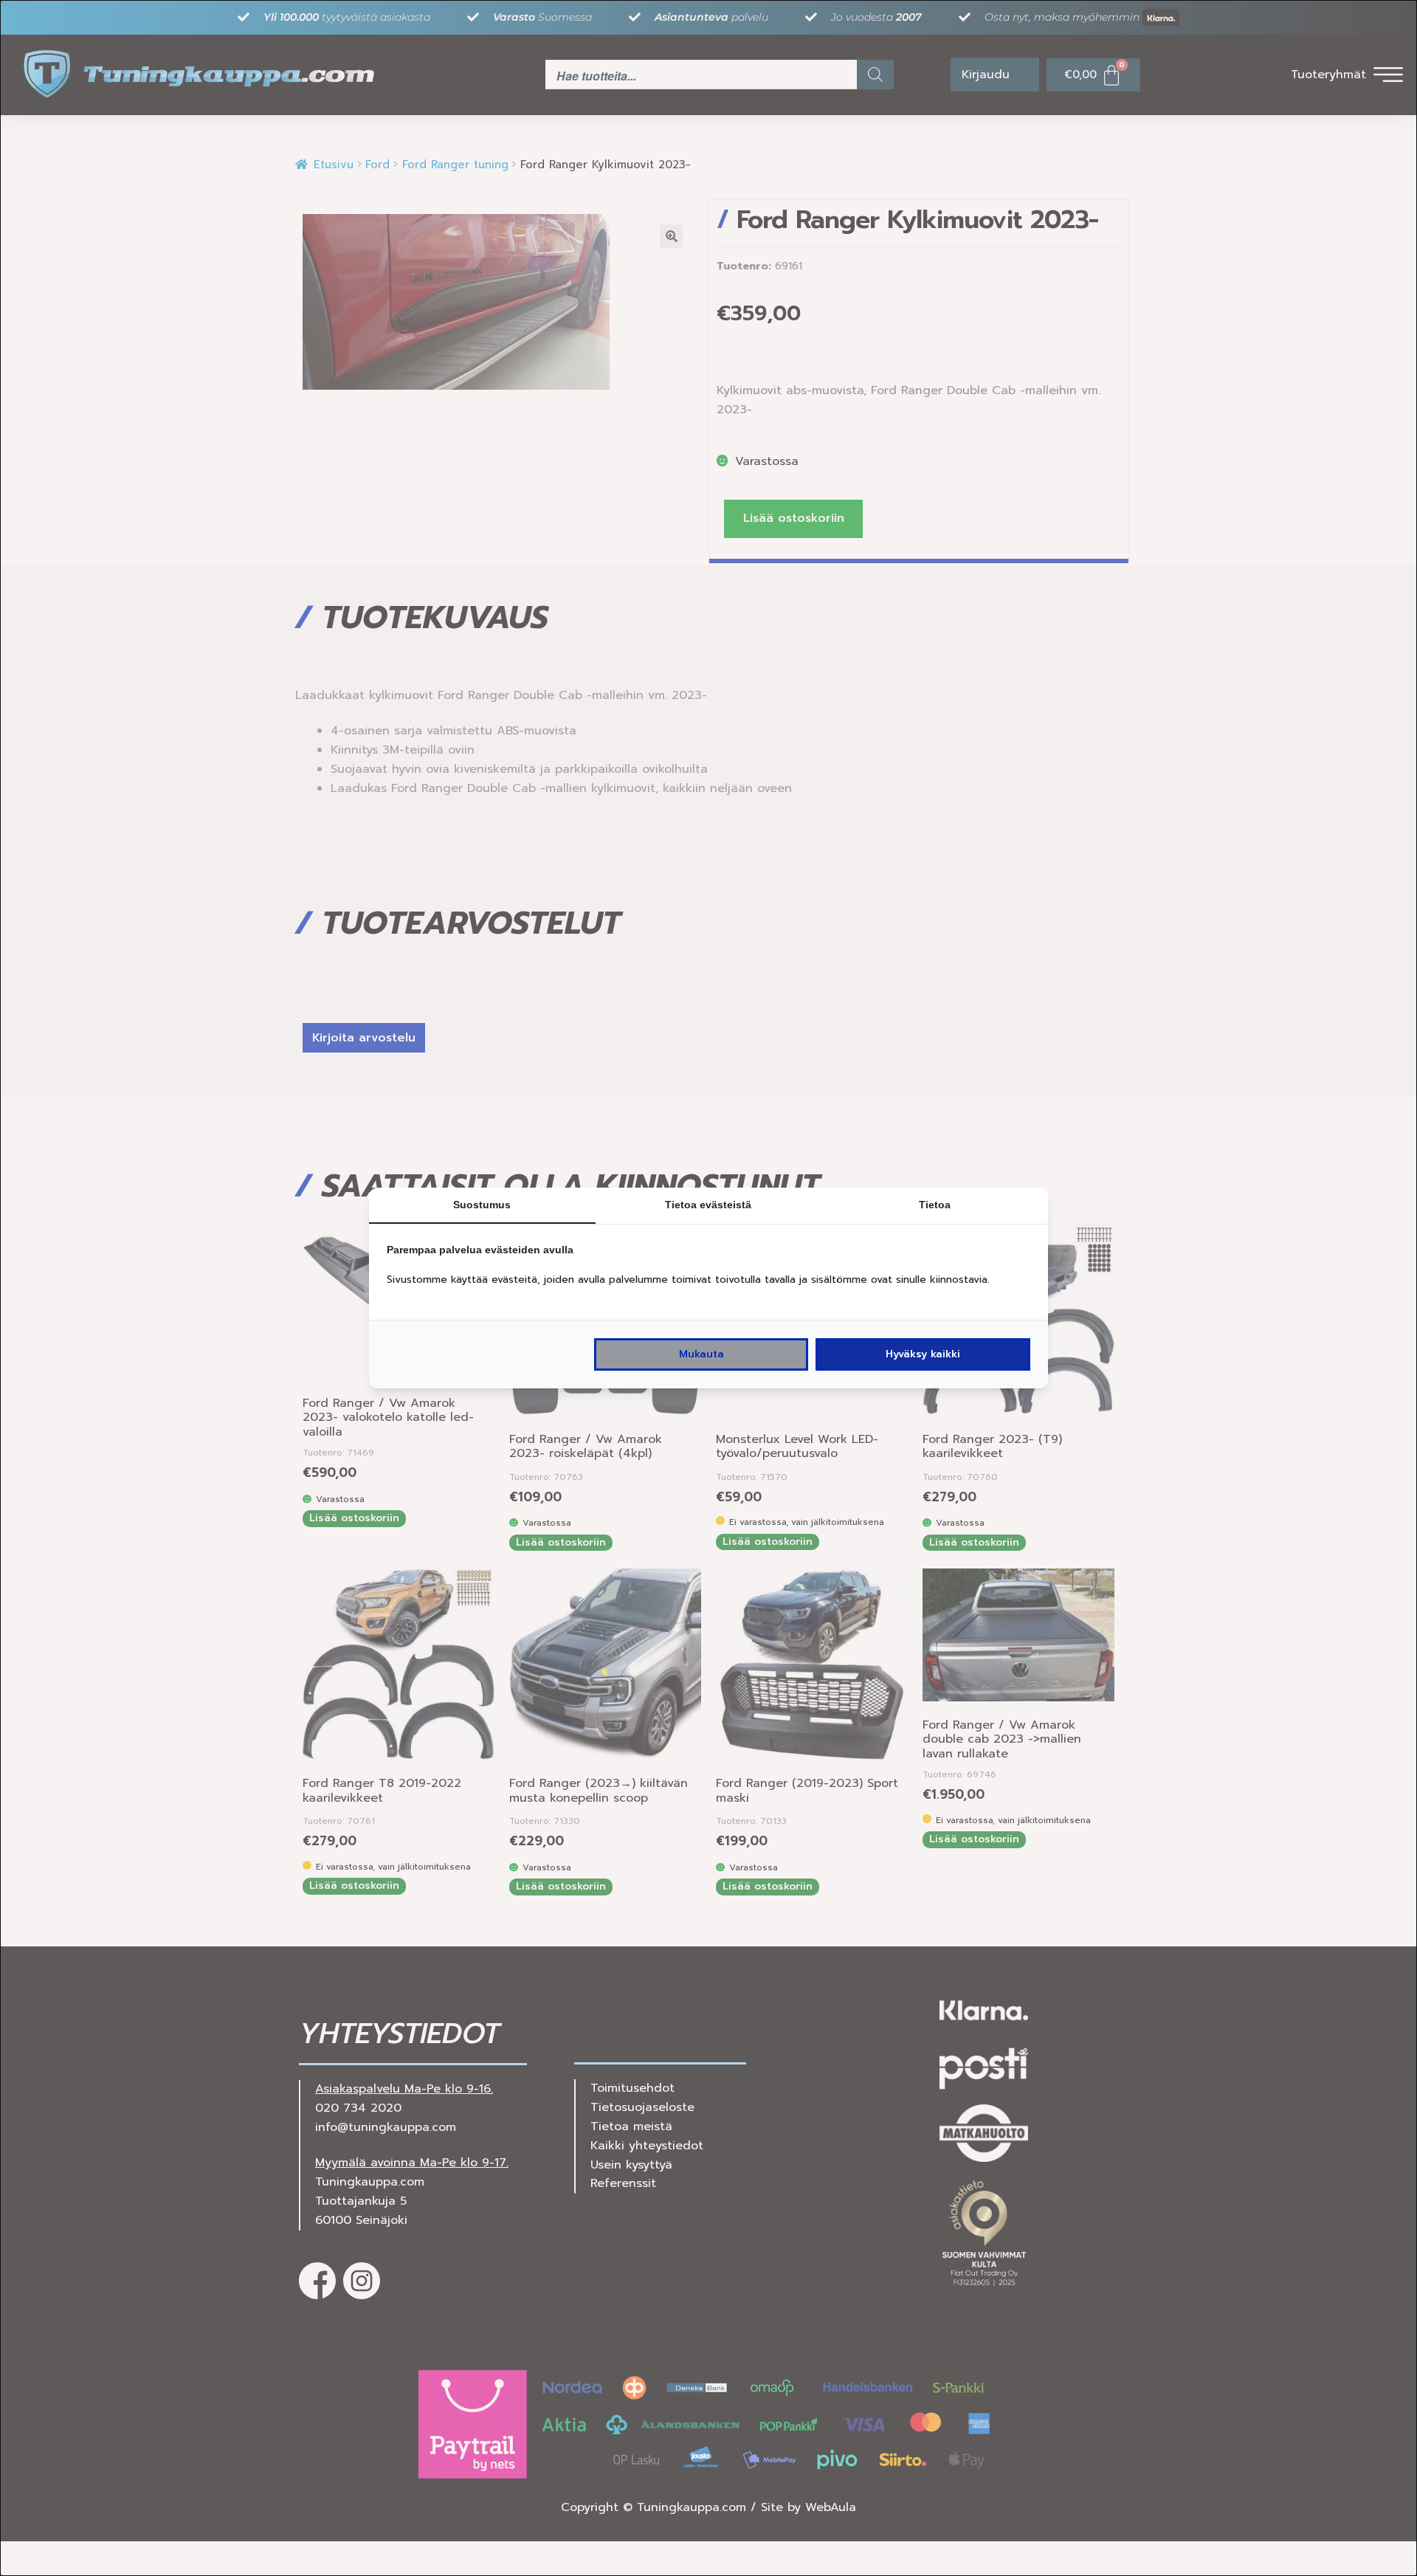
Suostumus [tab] (482, 1205)
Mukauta (701, 1354)
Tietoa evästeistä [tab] (708, 1205)
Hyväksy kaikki (923, 1354)
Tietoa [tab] (935, 1205)
